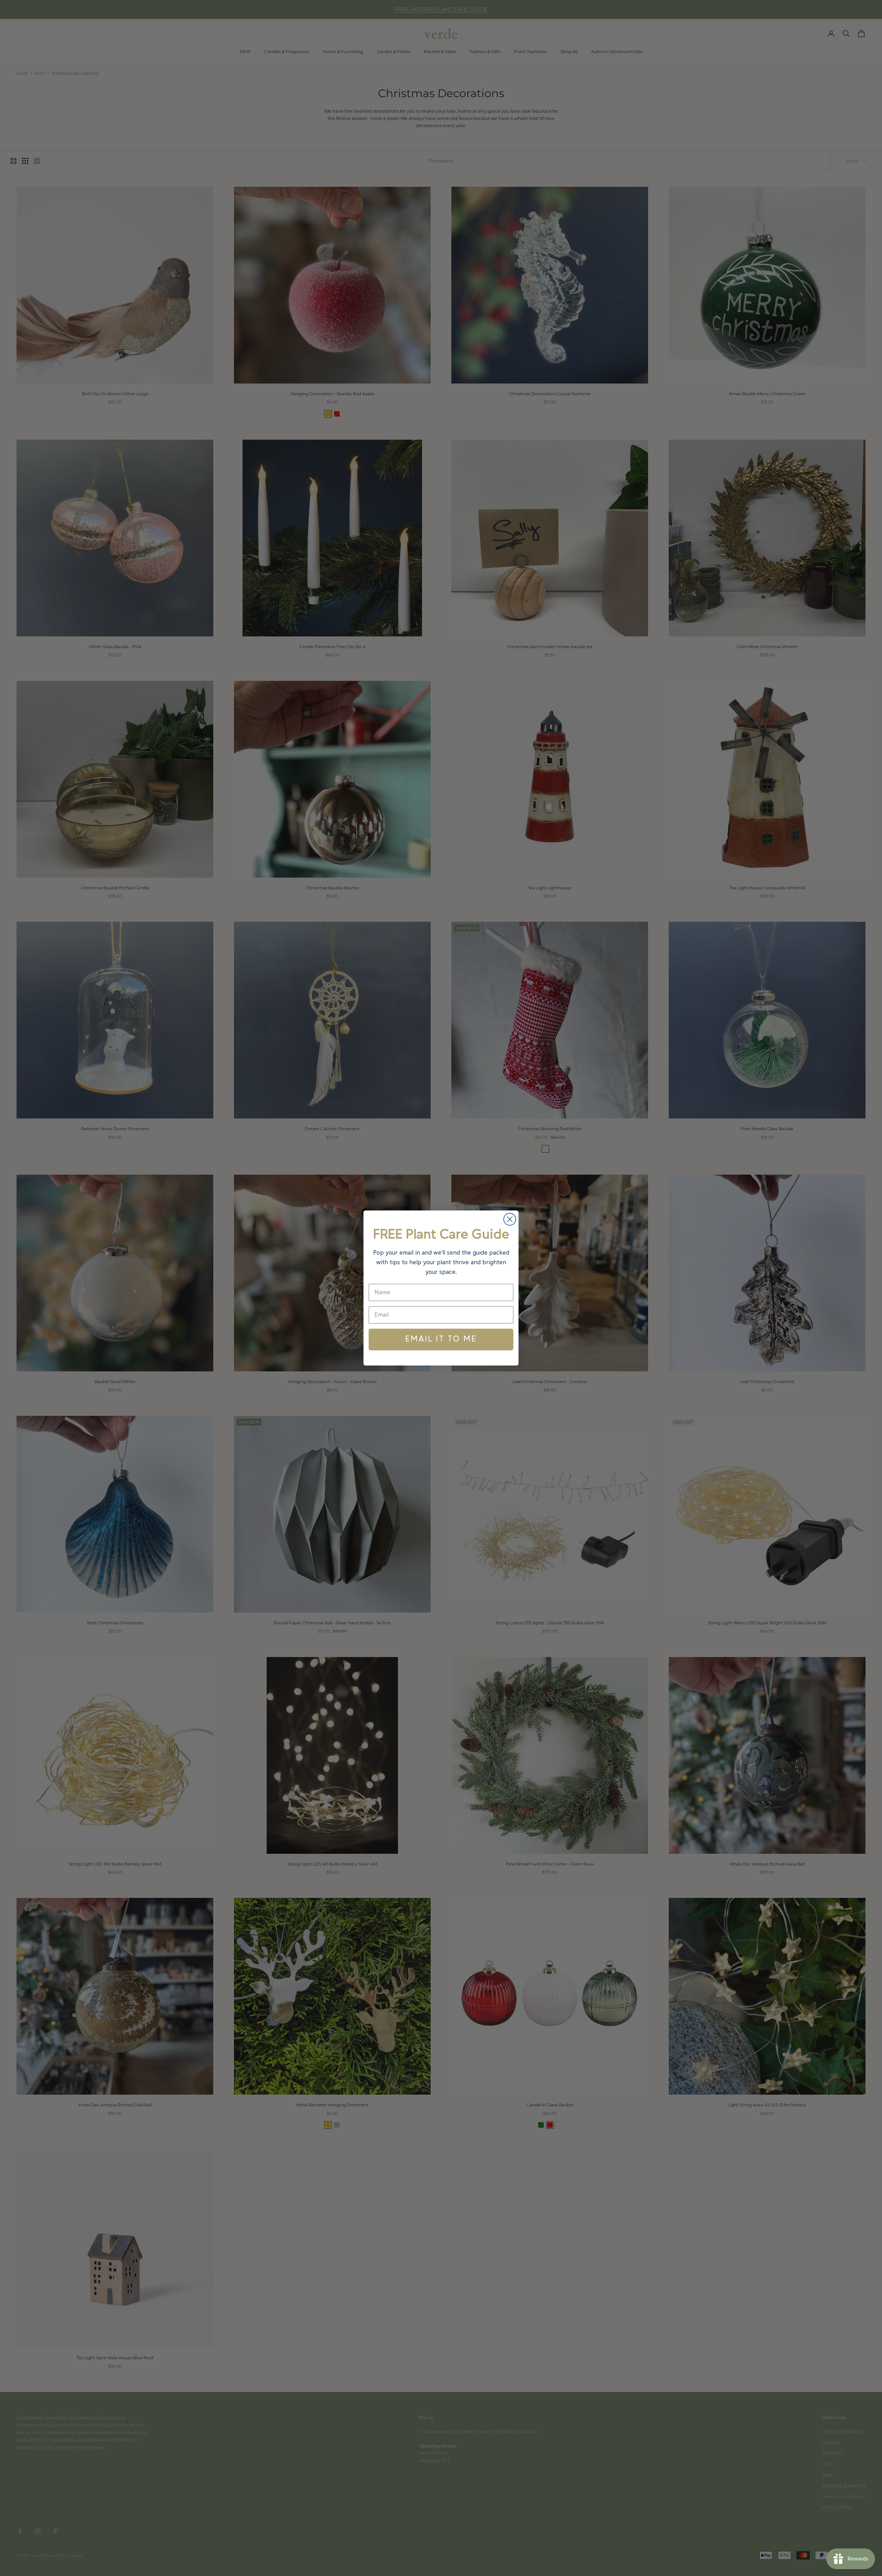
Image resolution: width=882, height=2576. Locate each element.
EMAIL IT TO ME (441, 1339)
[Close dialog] (510, 1219)
